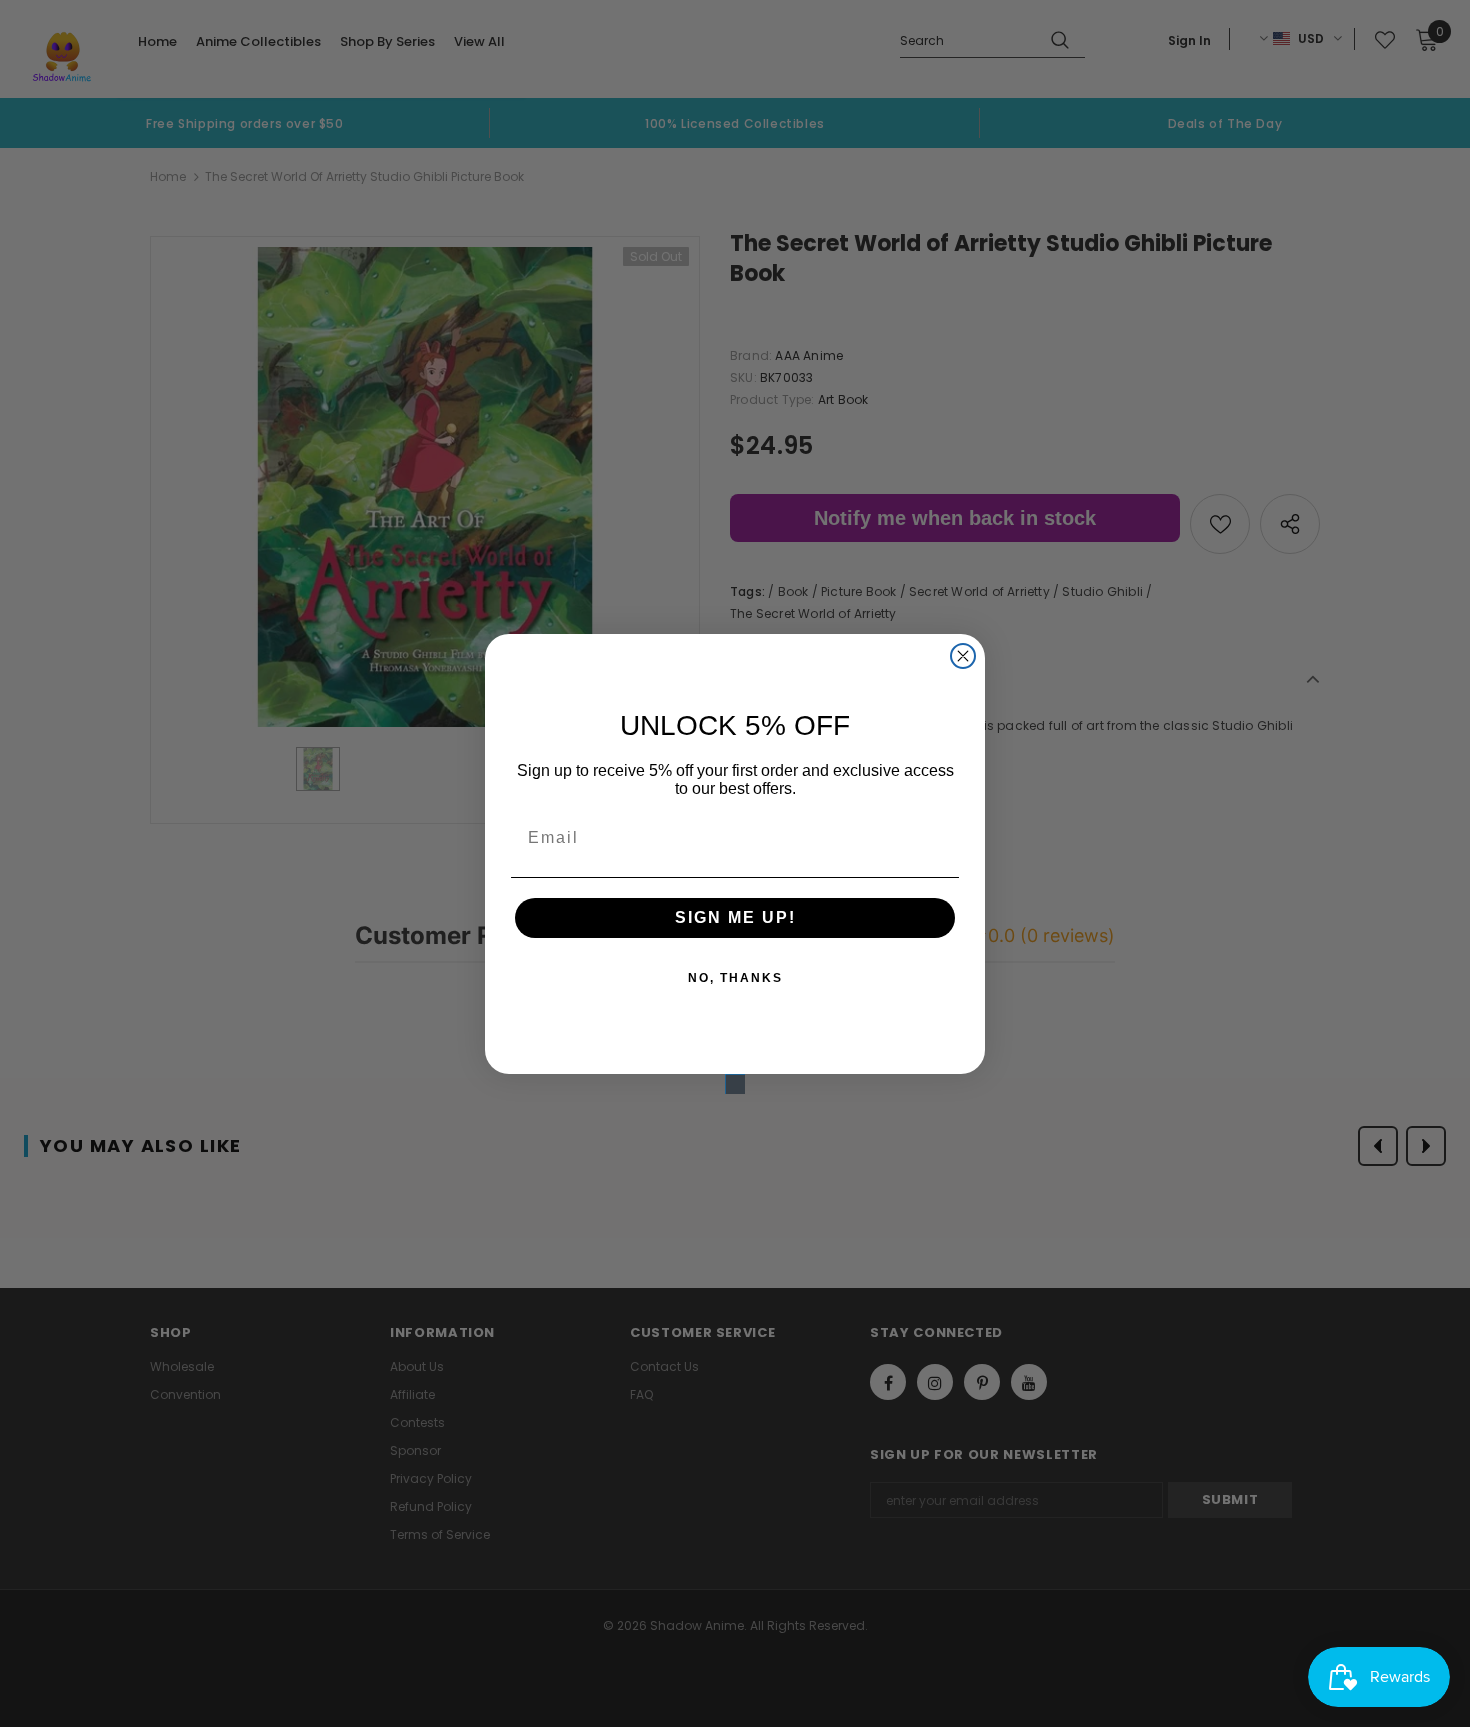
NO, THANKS (735, 978)
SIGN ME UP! (735, 917)
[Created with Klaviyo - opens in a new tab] (735, 1084)
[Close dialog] (963, 656)
